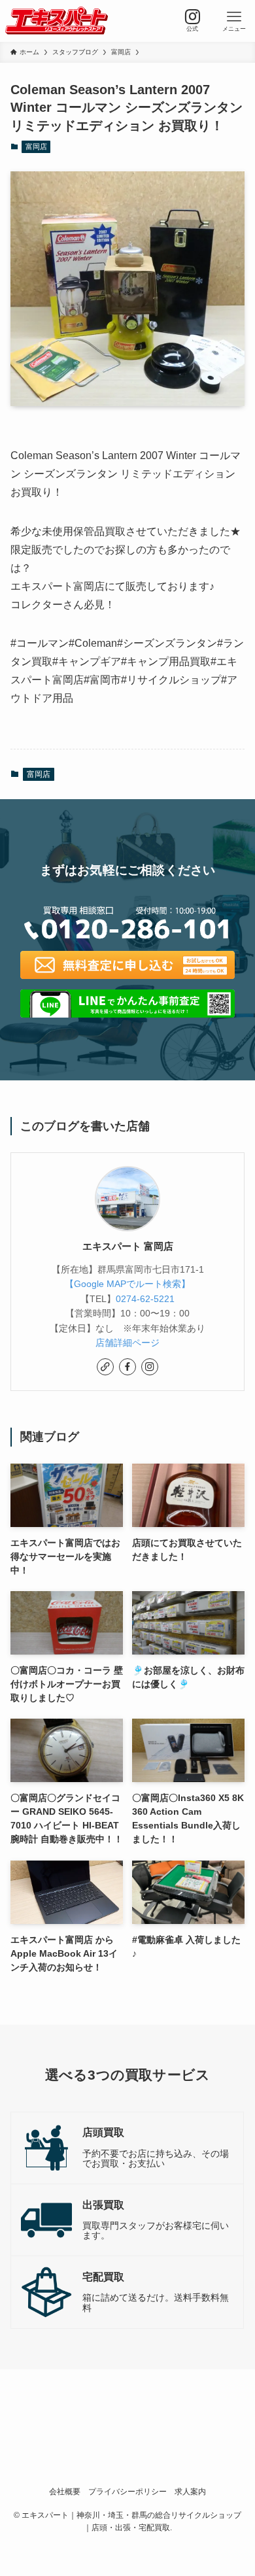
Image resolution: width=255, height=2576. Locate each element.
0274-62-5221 (145, 1299)
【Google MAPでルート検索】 (127, 1284)
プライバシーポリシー (127, 2491)
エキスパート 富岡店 (128, 1246)
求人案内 (190, 2491)
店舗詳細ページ (127, 1343)
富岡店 (36, 146)
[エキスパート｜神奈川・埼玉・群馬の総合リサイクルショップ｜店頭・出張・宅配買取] (57, 21)
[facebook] (127, 1367)
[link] (105, 1367)
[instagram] (150, 1367)
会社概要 (65, 2491)
